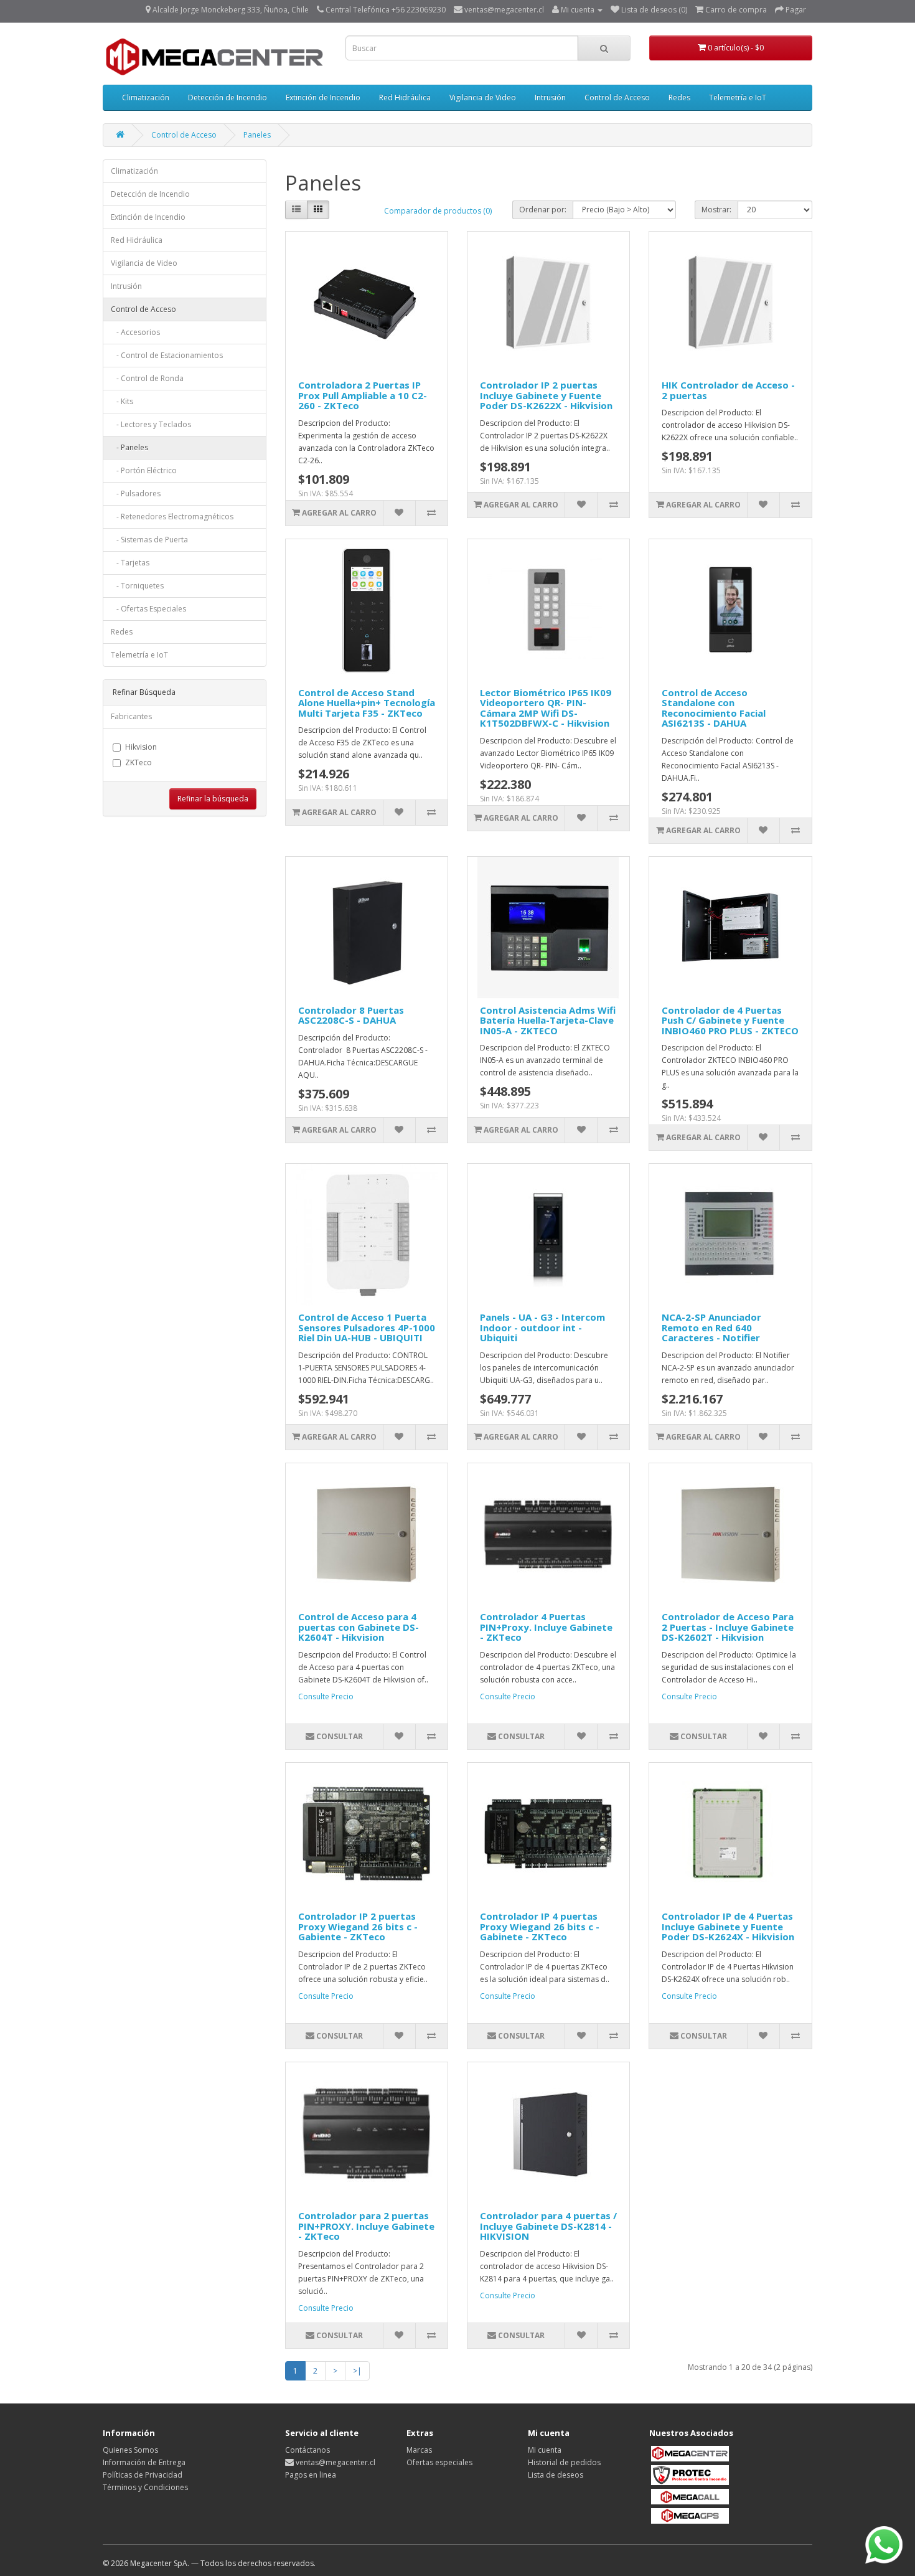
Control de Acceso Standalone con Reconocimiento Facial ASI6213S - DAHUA (714, 708)
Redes (679, 97)
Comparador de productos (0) (438, 211)
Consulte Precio (326, 1696)
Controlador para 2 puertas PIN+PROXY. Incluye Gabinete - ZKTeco (366, 2226)
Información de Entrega (144, 2462)
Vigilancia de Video (483, 97)
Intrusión (550, 97)
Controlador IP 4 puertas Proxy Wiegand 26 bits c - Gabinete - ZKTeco (540, 1926)
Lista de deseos (556, 2475)
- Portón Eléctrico (144, 470)
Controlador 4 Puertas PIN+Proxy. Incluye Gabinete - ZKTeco (546, 1627)
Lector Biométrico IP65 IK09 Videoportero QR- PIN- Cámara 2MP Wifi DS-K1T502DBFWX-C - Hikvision (546, 708)
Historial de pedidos (564, 2462)
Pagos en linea (311, 2475)
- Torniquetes (137, 586)
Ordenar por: (543, 210)
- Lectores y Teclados (151, 424)
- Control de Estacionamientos (167, 355)
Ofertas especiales (439, 2462)
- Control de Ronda (147, 378)
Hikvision (141, 747)
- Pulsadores (136, 493)
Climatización (146, 97)
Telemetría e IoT (738, 97)
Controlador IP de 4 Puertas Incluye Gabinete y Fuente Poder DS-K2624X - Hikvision (728, 1926)
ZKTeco (138, 762)
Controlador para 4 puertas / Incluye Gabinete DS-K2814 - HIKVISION (548, 2226)
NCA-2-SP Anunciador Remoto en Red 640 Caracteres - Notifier (711, 1327)
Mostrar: (716, 210)
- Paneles (129, 447)
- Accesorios (135, 332)
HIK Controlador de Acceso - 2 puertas (728, 390)
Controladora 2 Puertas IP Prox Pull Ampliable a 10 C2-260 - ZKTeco (363, 395)
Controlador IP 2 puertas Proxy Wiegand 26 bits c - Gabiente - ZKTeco (358, 1926)
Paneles (257, 135)
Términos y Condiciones (145, 2487)
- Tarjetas (130, 563)
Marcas (419, 2450)
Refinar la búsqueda (213, 799)
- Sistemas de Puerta (149, 540)
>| (357, 2371)
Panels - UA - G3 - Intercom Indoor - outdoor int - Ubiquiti (542, 1327)
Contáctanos (307, 2450)
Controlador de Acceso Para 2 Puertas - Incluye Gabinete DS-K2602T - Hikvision (728, 1627)
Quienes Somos (130, 2450)
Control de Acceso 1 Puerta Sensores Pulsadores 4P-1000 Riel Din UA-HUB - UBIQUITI (367, 1327)
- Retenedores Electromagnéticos (172, 517)
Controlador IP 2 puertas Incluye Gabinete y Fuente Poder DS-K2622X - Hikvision (546, 395)
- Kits (122, 401)
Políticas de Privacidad (143, 2475)
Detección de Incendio (228, 97)
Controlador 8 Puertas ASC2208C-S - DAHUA (351, 1015)
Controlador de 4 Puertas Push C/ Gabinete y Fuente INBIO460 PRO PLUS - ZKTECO (730, 1020)
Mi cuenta (545, 2450)
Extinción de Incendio (323, 97)
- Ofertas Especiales (148, 609)
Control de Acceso (617, 97)
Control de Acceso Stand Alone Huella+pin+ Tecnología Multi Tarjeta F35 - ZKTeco (367, 703)
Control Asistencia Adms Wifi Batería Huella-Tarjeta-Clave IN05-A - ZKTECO (548, 1020)
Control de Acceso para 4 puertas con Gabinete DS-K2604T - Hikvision (359, 1627)
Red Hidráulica (405, 97)
